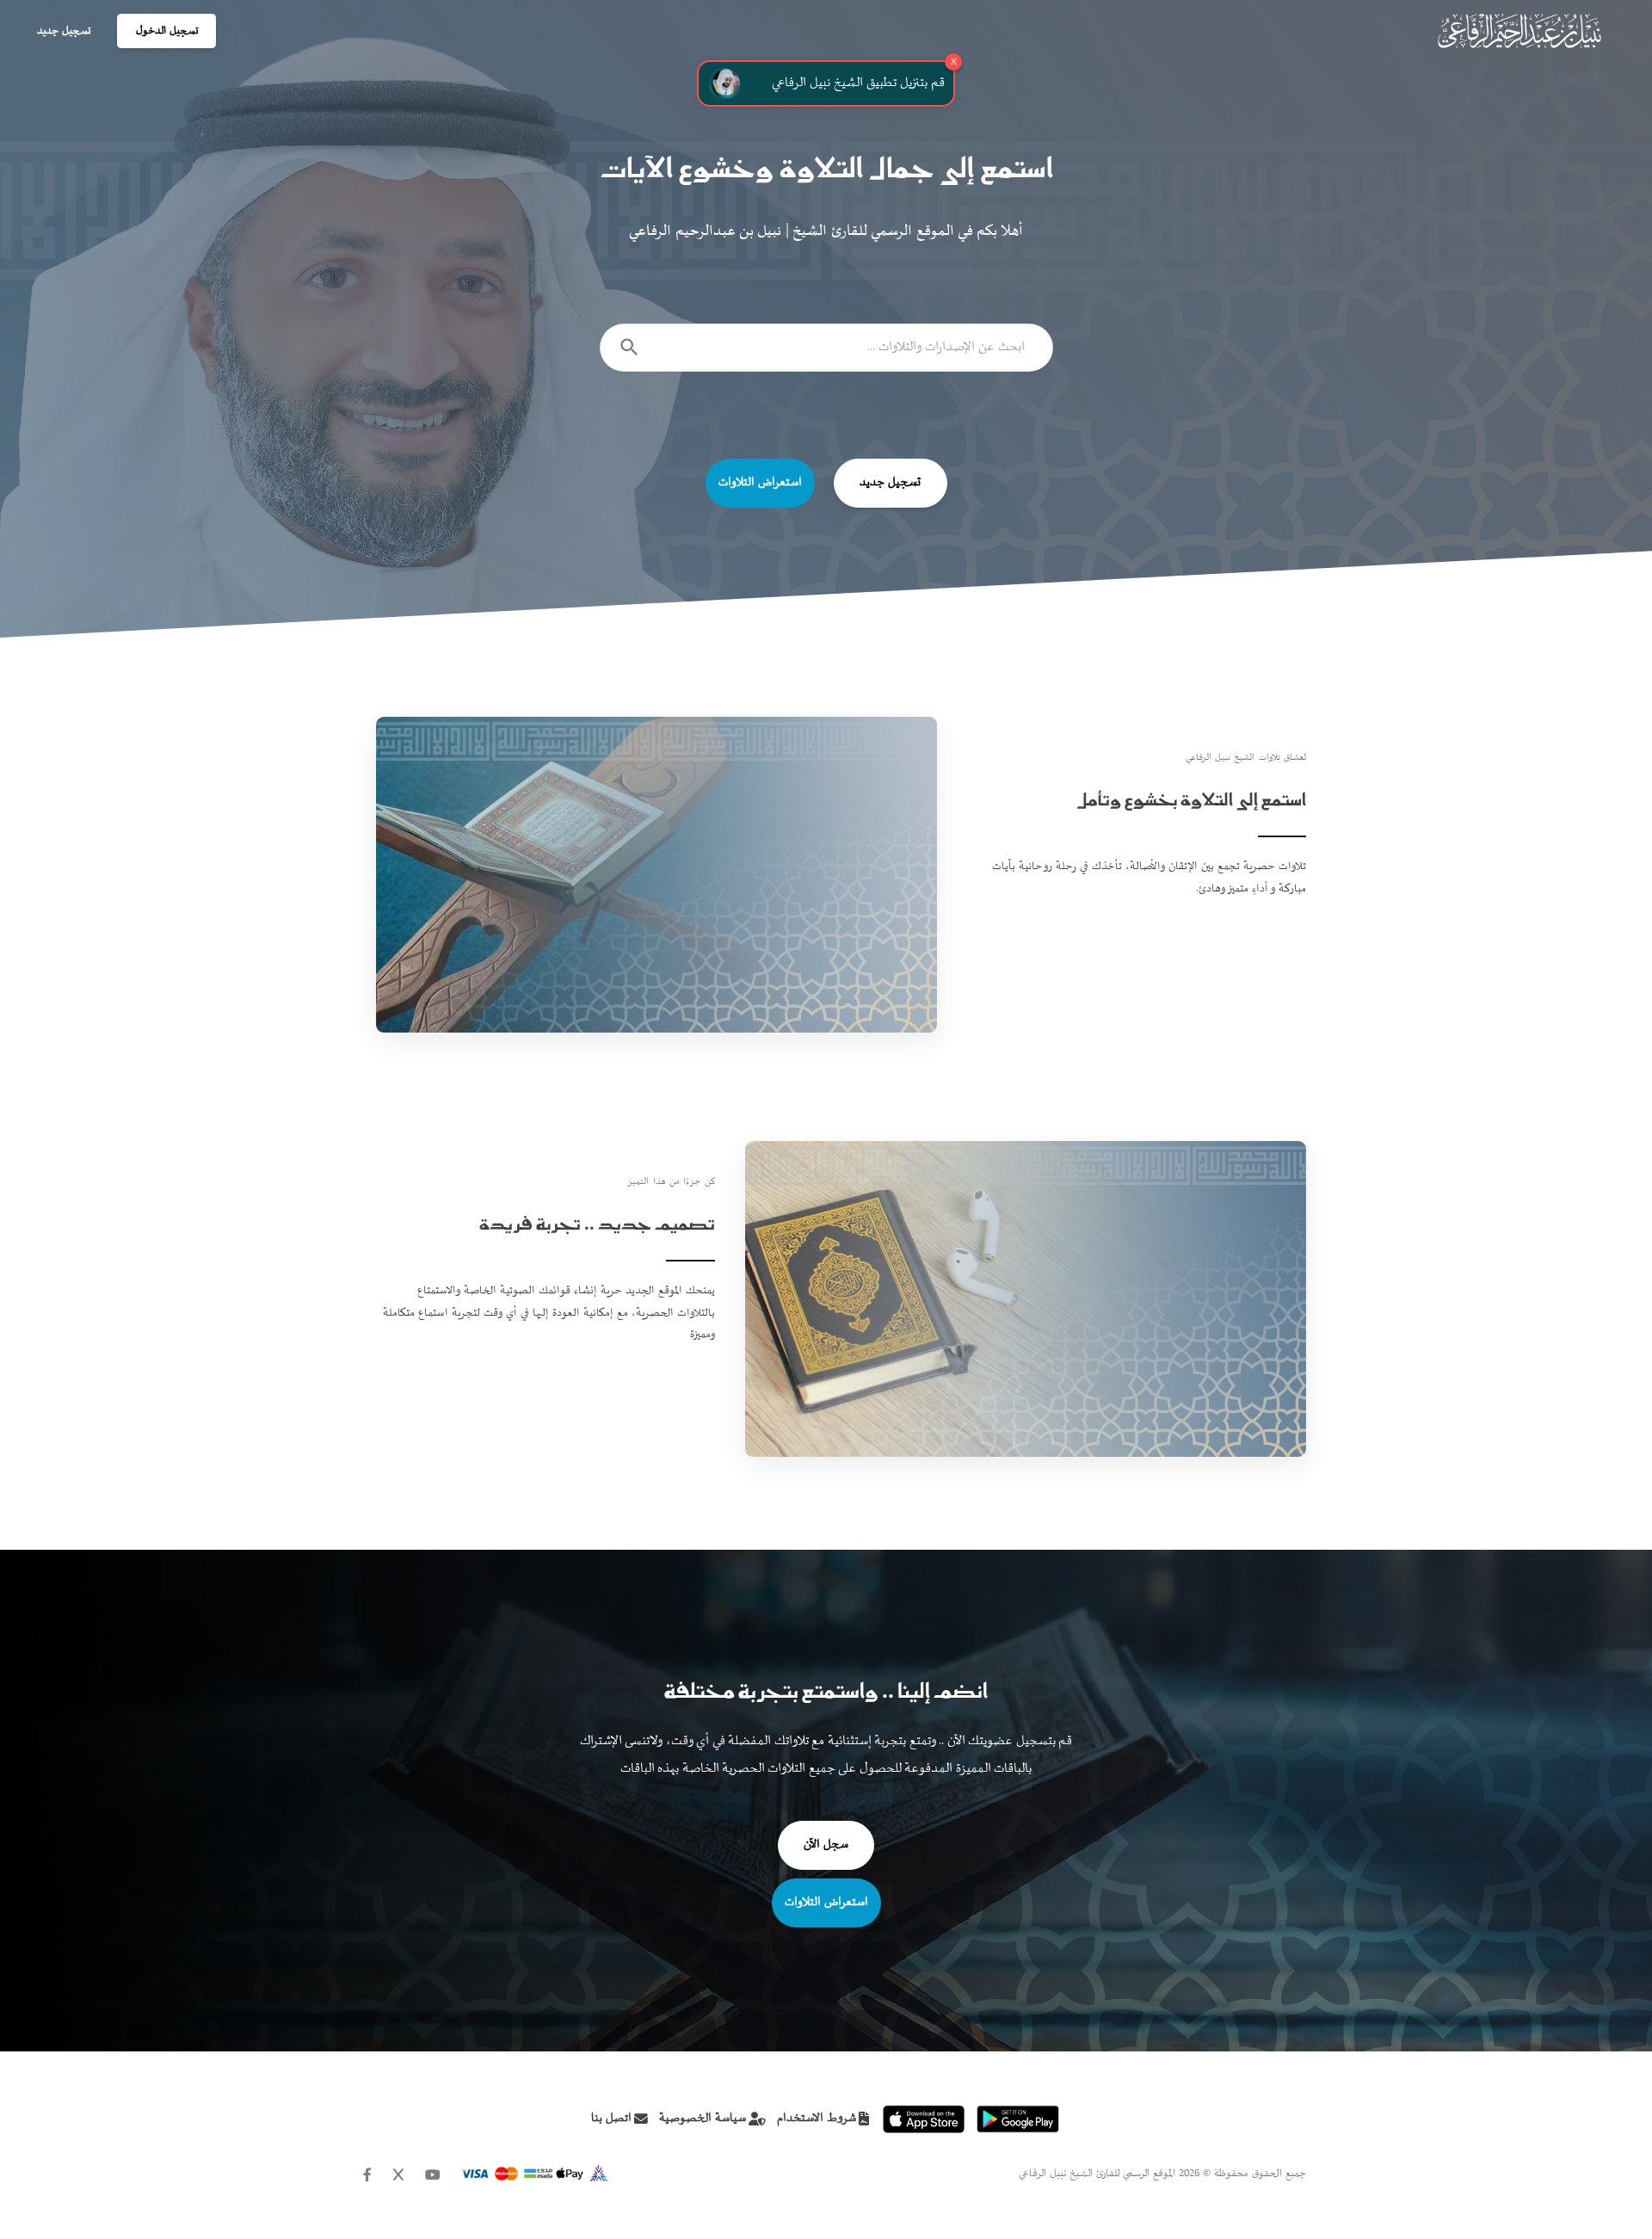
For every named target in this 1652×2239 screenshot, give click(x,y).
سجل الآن (826, 1845)
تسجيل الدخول (167, 31)
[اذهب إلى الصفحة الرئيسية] (1519, 31)
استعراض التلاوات (760, 483)
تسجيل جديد (64, 31)
